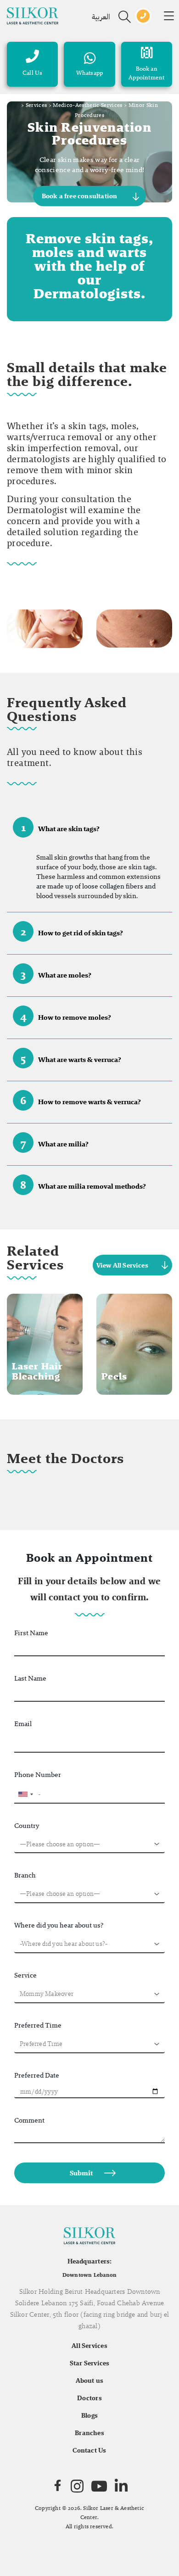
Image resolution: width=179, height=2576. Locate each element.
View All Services (122, 1265)
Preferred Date (37, 2075)
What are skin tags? (61, 827)
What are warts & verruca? (71, 1058)
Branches (89, 2433)
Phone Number (38, 1774)
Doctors (89, 2398)
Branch (25, 1875)
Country (27, 1825)
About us (90, 2380)
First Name (31, 1633)
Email (23, 1724)
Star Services (90, 2363)
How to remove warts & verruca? (81, 1100)
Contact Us (89, 2450)
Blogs (89, 2415)
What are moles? (56, 974)
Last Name (30, 1678)
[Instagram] (77, 2486)
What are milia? (55, 1143)
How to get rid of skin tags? (72, 931)
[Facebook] (58, 2486)
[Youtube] (99, 2486)
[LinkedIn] (121, 2486)
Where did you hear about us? (59, 1925)
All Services (89, 2346)
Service (25, 1975)
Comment (29, 2120)
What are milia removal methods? (83, 1185)
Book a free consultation (80, 196)
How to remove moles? (66, 1016)
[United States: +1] (25, 1794)
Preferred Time (38, 2025)
